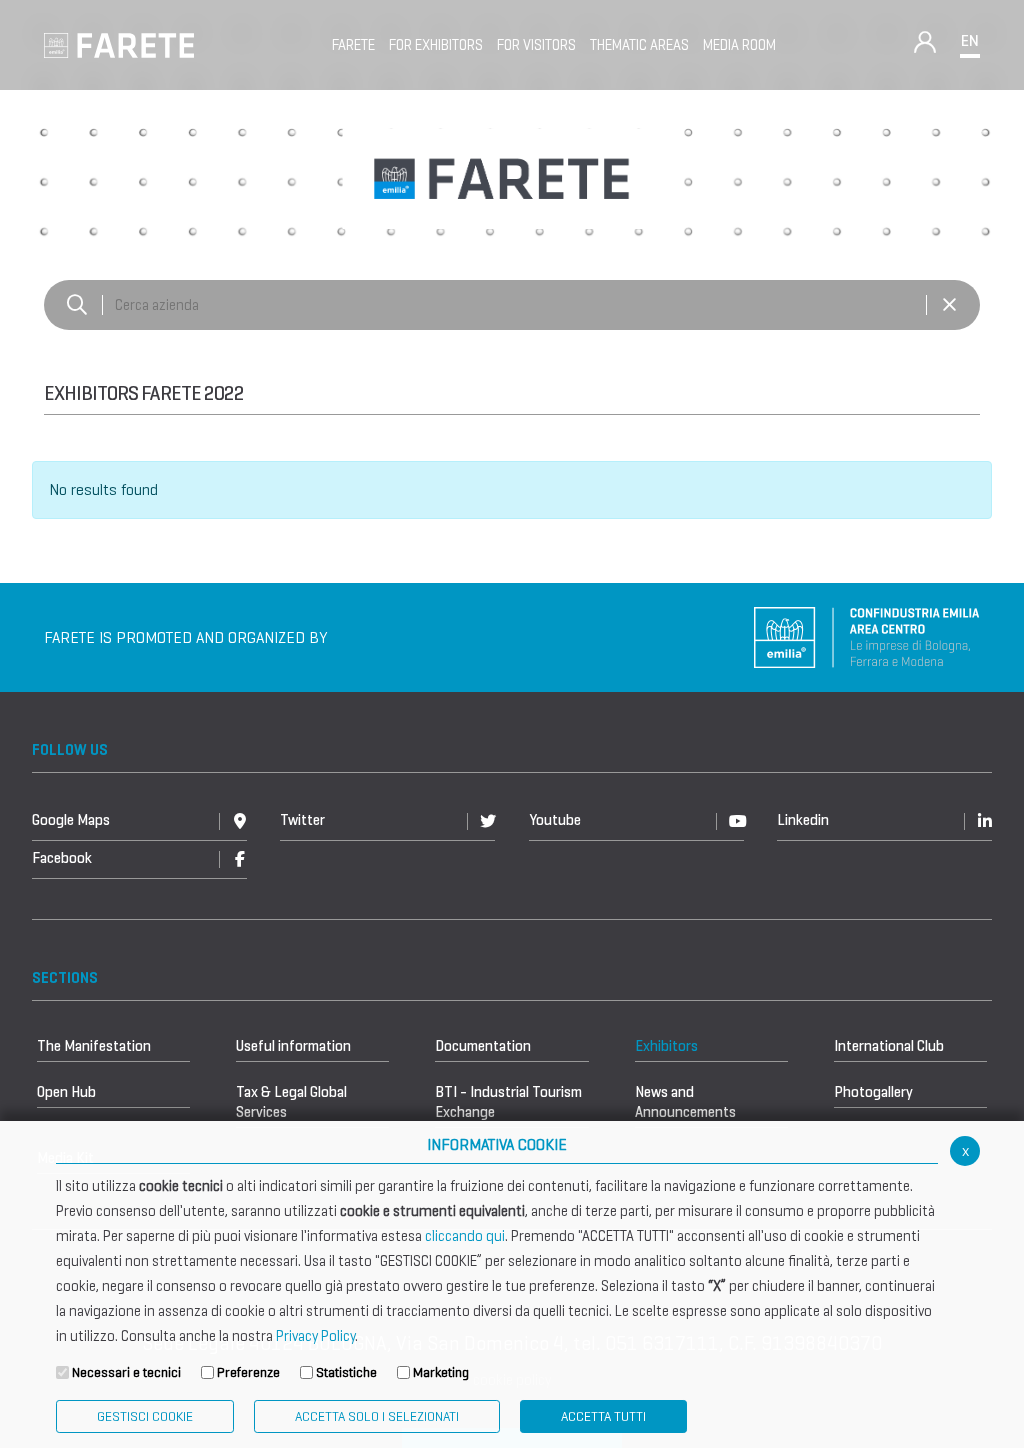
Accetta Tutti (603, 1416)
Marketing (441, 1372)
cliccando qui (465, 1236)
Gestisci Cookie (145, 1416)
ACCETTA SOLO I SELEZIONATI (377, 1416)
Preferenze (248, 1372)
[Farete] (119, 43)
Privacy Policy (315, 1336)
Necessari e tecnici (126, 1372)
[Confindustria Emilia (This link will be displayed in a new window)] (867, 635)
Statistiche (346, 1372)
